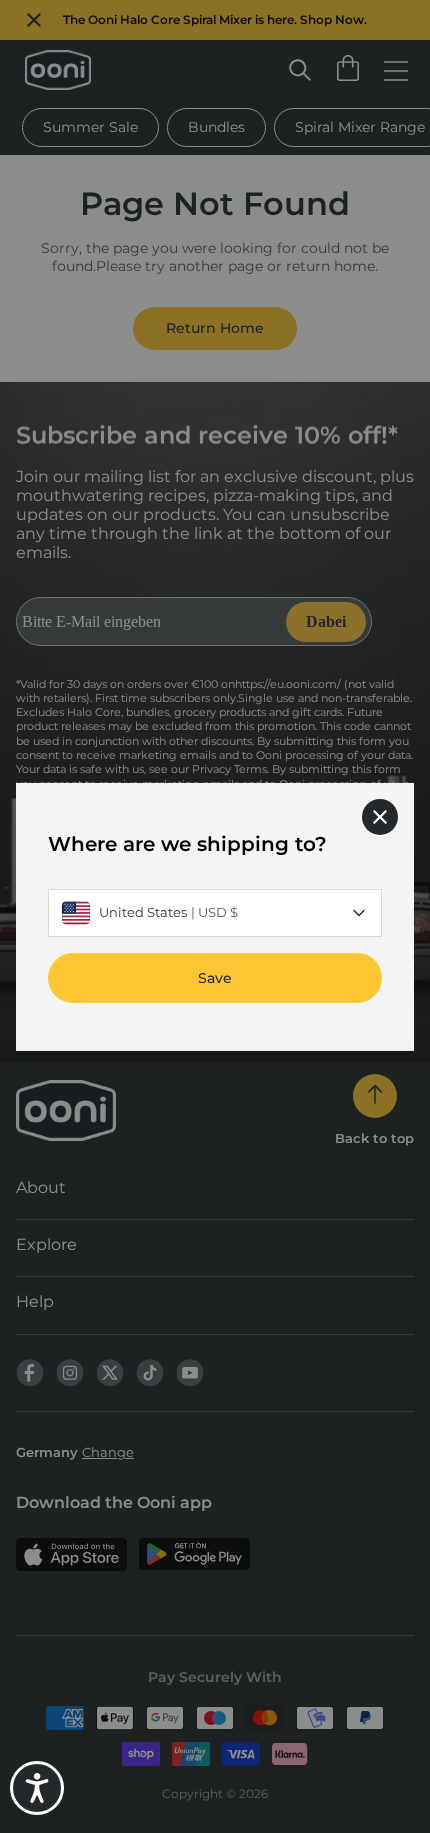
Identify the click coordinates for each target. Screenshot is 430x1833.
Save (215, 977)
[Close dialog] (380, 816)
